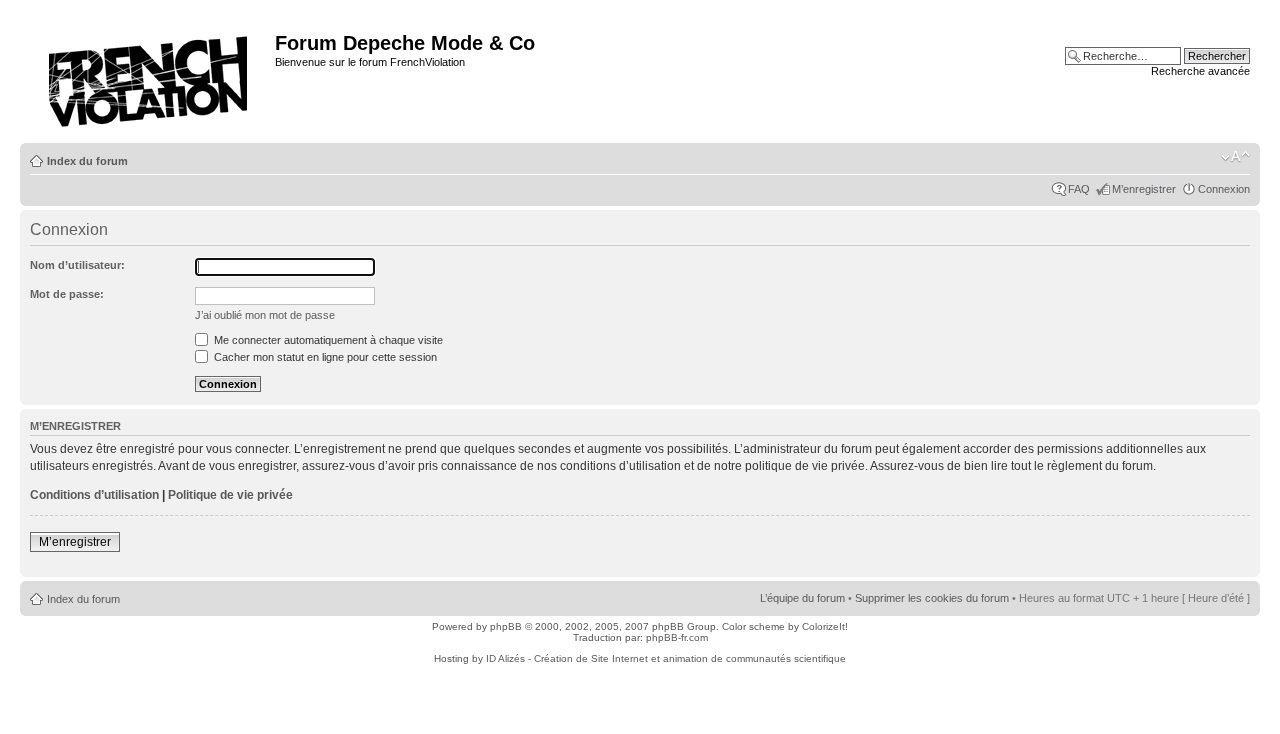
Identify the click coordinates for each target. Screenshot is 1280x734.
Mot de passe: (67, 294)
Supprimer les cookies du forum (932, 598)
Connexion (1224, 189)
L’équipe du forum (802, 598)
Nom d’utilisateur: (77, 265)
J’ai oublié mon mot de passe (265, 315)
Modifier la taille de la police (1235, 157)
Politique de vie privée (230, 495)
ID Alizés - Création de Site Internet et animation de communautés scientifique (666, 658)
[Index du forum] (150, 75)
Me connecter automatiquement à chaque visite (327, 340)
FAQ (1079, 189)
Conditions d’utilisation (94, 495)
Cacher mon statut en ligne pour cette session (324, 357)
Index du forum (87, 161)
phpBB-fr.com (677, 637)
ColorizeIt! (825, 626)
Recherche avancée (1200, 71)
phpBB (506, 626)
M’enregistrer (1144, 189)
